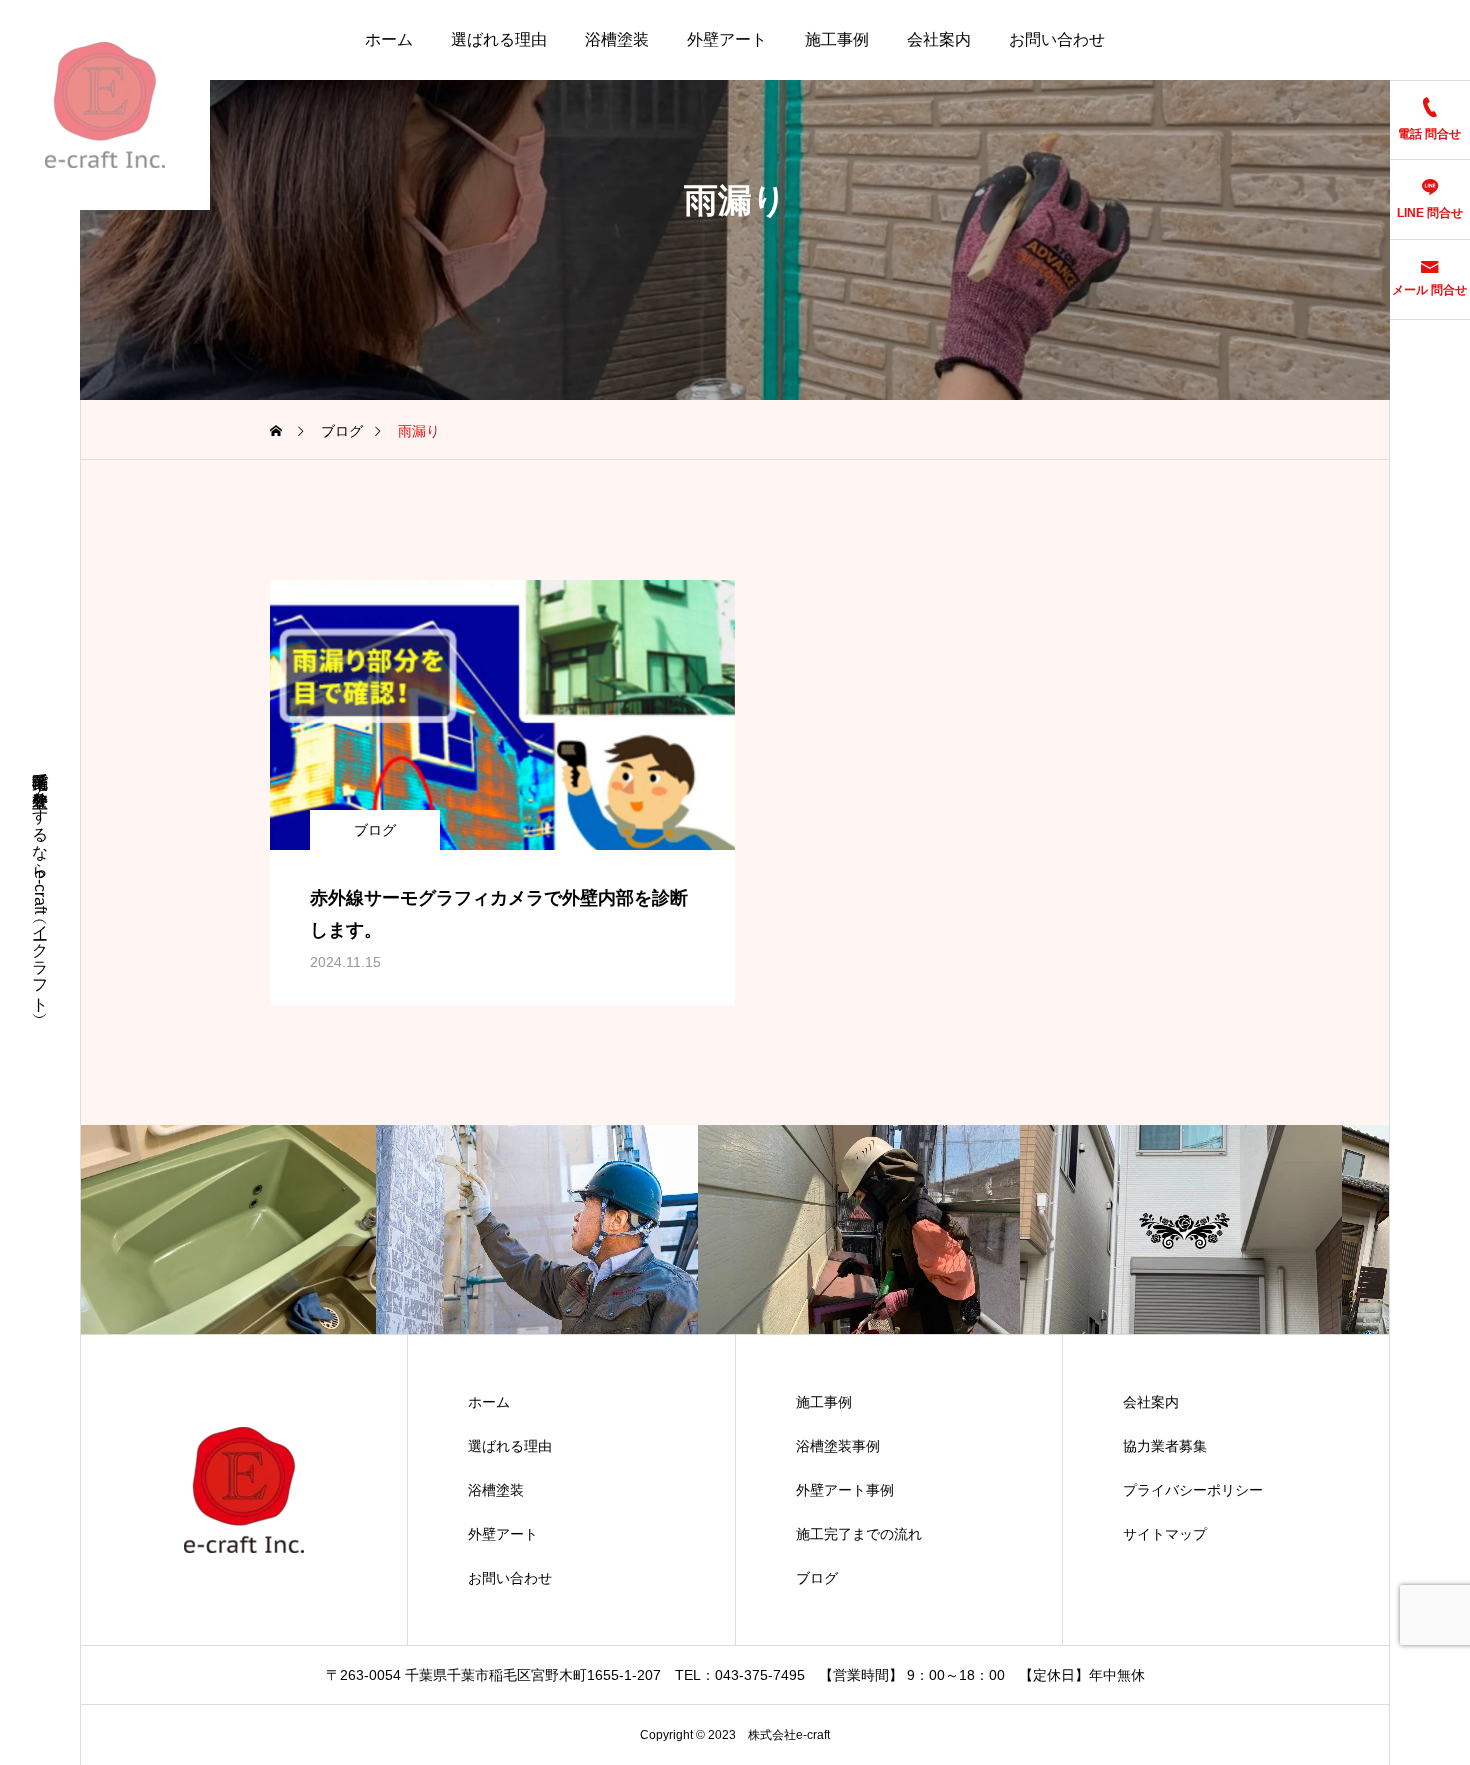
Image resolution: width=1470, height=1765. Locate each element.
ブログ (375, 830)
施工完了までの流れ (859, 1534)
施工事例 (837, 39)
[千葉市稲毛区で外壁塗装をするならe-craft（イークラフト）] (105, 105)
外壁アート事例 (845, 1490)
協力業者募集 (1165, 1446)
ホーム (389, 39)
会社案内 (939, 39)
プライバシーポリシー (1193, 1490)
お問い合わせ (1057, 39)
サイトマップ (1165, 1534)
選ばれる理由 (499, 39)
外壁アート (727, 39)
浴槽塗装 (617, 39)
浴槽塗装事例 (838, 1446)
